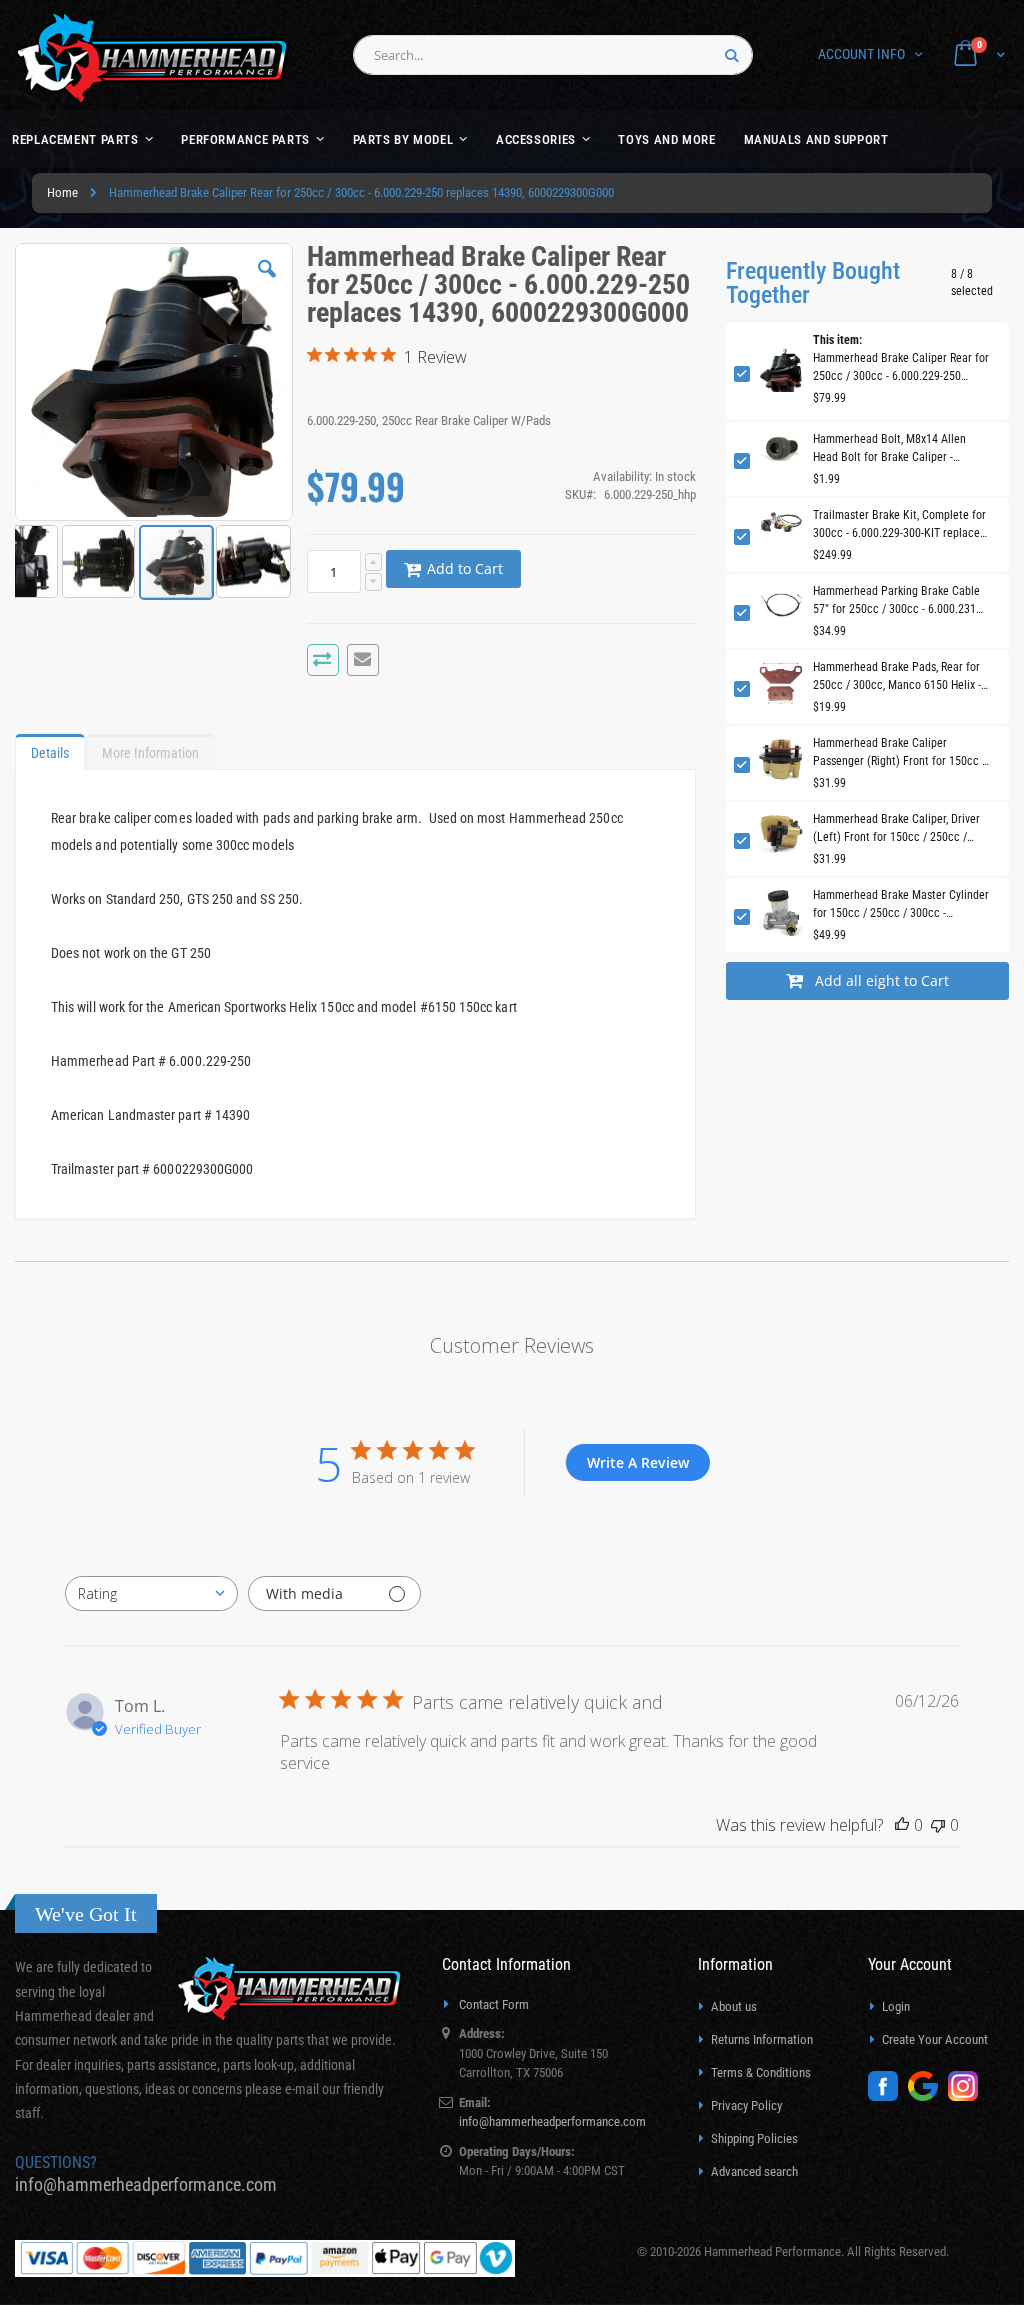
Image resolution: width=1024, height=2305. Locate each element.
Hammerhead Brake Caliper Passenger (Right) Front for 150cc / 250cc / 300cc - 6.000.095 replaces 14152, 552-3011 (899, 753)
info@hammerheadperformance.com (146, 2184)
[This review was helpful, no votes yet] (902, 1825)
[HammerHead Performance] (152, 57)
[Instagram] (968, 2096)
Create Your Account (935, 2039)
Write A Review (638, 1462)
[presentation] (50, 748)
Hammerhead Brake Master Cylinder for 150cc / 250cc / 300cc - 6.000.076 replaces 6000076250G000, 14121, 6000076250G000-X (901, 905)
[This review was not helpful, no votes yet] (938, 1825)
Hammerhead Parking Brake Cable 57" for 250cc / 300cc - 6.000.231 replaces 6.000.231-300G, (896, 601)
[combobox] (553, 55)
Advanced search (754, 2171)
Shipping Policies (754, 2138)
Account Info (861, 54)
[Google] (928, 2096)
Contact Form (494, 2004)
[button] (267, 284)
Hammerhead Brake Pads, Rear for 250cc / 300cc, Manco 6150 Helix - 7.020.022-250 (897, 677)
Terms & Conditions (761, 2072)
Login (896, 2006)
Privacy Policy (746, 2105)
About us (734, 2006)
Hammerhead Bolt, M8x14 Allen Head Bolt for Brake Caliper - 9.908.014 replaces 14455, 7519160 (899, 449)
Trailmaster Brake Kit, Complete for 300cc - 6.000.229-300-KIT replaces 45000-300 (899, 525)
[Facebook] (888, 2096)
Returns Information (762, 2039)
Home (62, 192)
